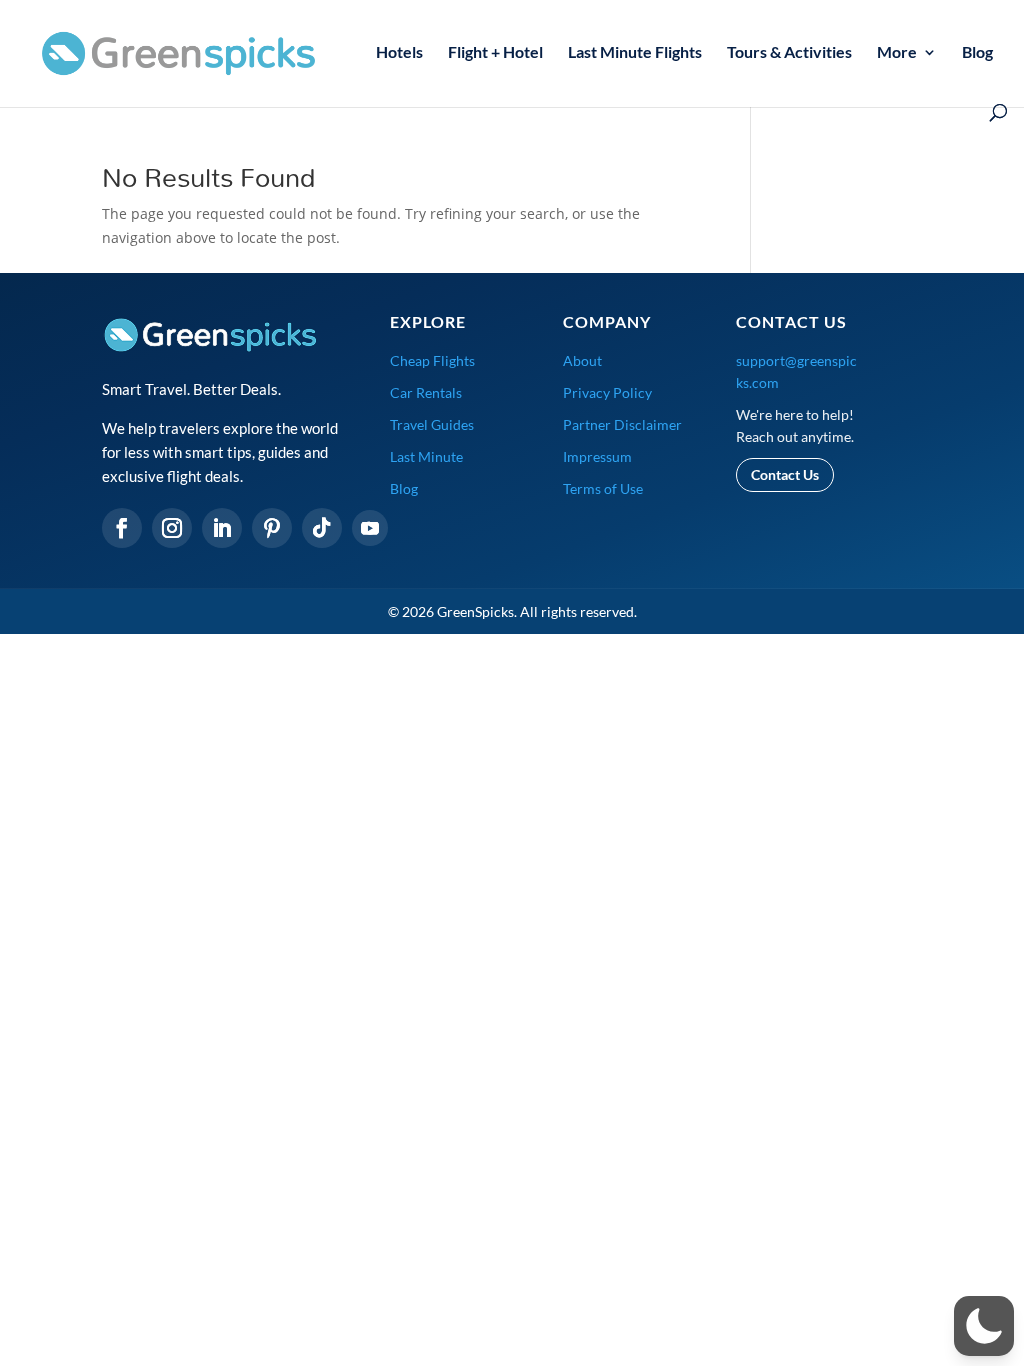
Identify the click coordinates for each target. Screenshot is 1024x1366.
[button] (984, 1326)
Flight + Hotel (495, 53)
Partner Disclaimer (622, 424)
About (582, 360)
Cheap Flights (432, 360)
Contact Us (785, 474)
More (897, 53)
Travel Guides (432, 424)
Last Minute (426, 456)
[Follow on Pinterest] (272, 528)
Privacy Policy (607, 392)
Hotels (399, 53)
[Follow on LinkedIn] (222, 528)
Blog (977, 53)
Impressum (597, 456)
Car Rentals (426, 392)
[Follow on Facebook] (122, 528)
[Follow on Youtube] (370, 528)
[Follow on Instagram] (172, 528)
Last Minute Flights (635, 53)
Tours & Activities (789, 53)
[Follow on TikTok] (322, 528)
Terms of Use (603, 488)
